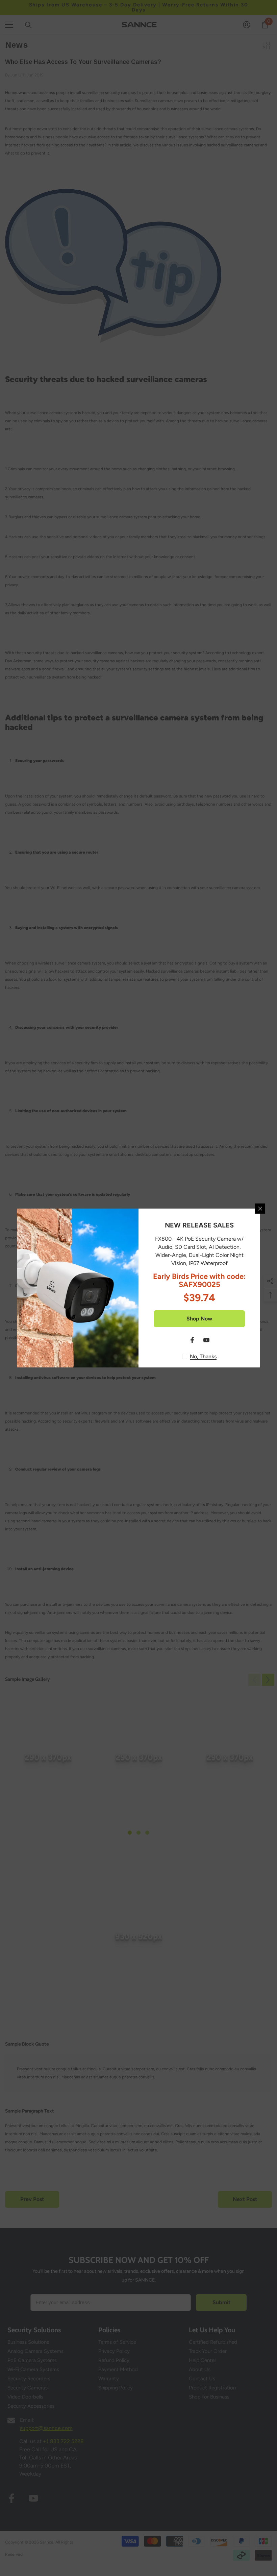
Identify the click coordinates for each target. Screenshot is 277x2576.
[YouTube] (206, 1340)
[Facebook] (192, 1340)
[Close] (260, 1209)
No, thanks (203, 1356)
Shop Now (199, 1319)
